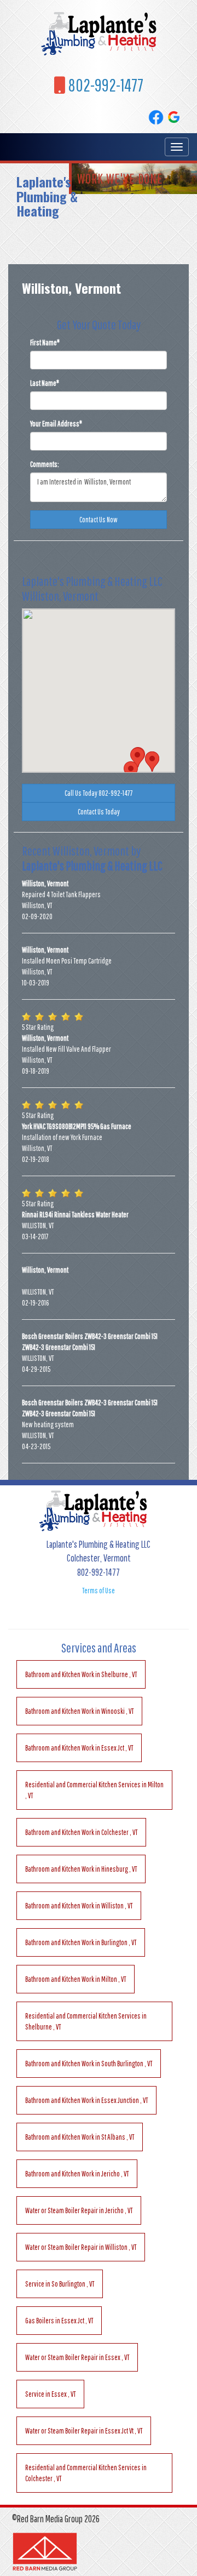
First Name (45, 343)
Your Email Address (56, 424)
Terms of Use (99, 1591)
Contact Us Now (99, 520)
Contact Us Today (99, 812)
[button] (131, 771)
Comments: (45, 464)
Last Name (45, 383)
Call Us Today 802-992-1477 (99, 793)
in (81, 1674)
